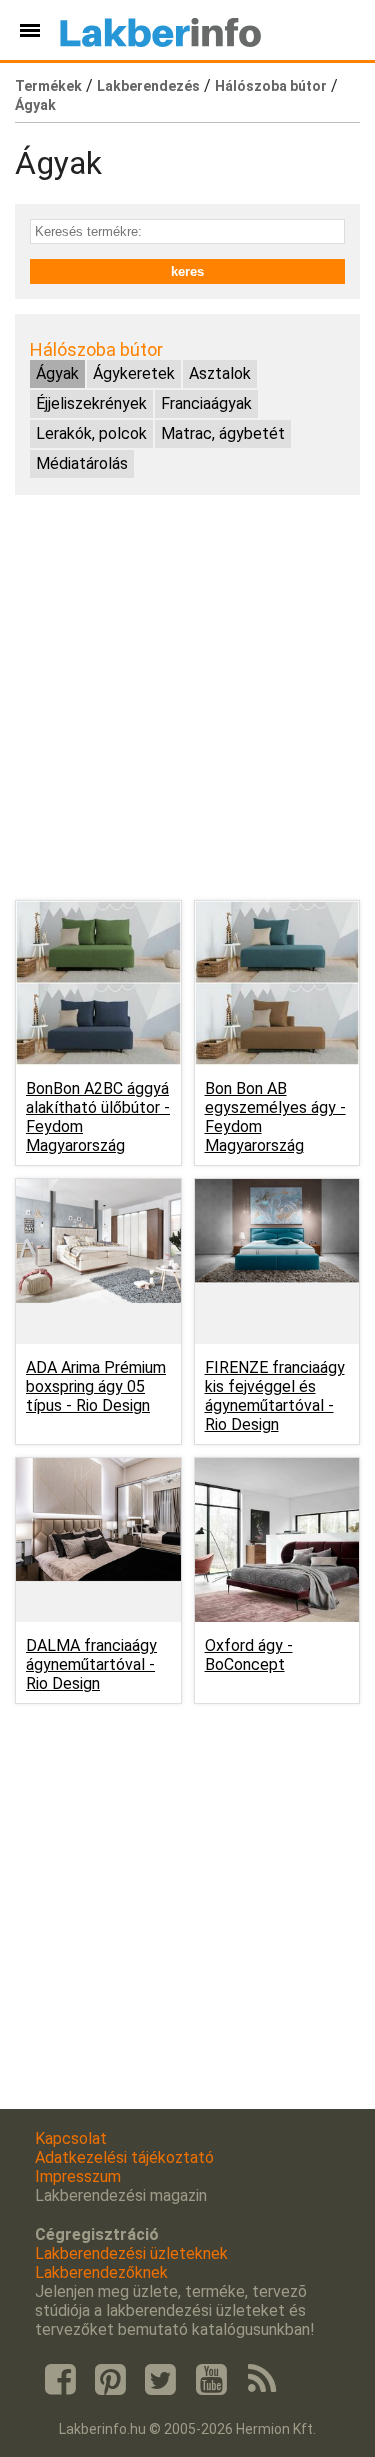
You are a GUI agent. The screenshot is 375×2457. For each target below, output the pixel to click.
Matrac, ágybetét (223, 433)
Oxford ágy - (249, 1655)
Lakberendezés (148, 86)
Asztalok (220, 373)
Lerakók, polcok (91, 433)
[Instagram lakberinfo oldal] (110, 2380)
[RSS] (262, 2380)
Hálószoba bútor (271, 86)
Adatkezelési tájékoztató (124, 2157)
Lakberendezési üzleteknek (131, 2253)
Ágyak (35, 105)
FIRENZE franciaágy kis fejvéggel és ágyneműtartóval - (275, 1396)
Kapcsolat (71, 2138)
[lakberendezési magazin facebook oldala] (60, 2380)
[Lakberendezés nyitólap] (160, 30)
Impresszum (78, 2176)
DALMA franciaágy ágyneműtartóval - (91, 1664)
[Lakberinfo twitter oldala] (161, 2380)
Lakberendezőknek (101, 2272)
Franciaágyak (206, 403)
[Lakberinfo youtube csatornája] (211, 2380)
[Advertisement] (187, 697)
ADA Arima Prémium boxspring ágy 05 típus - (96, 1386)
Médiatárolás (82, 463)
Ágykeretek (134, 373)
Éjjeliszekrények (91, 403)
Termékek (48, 86)
